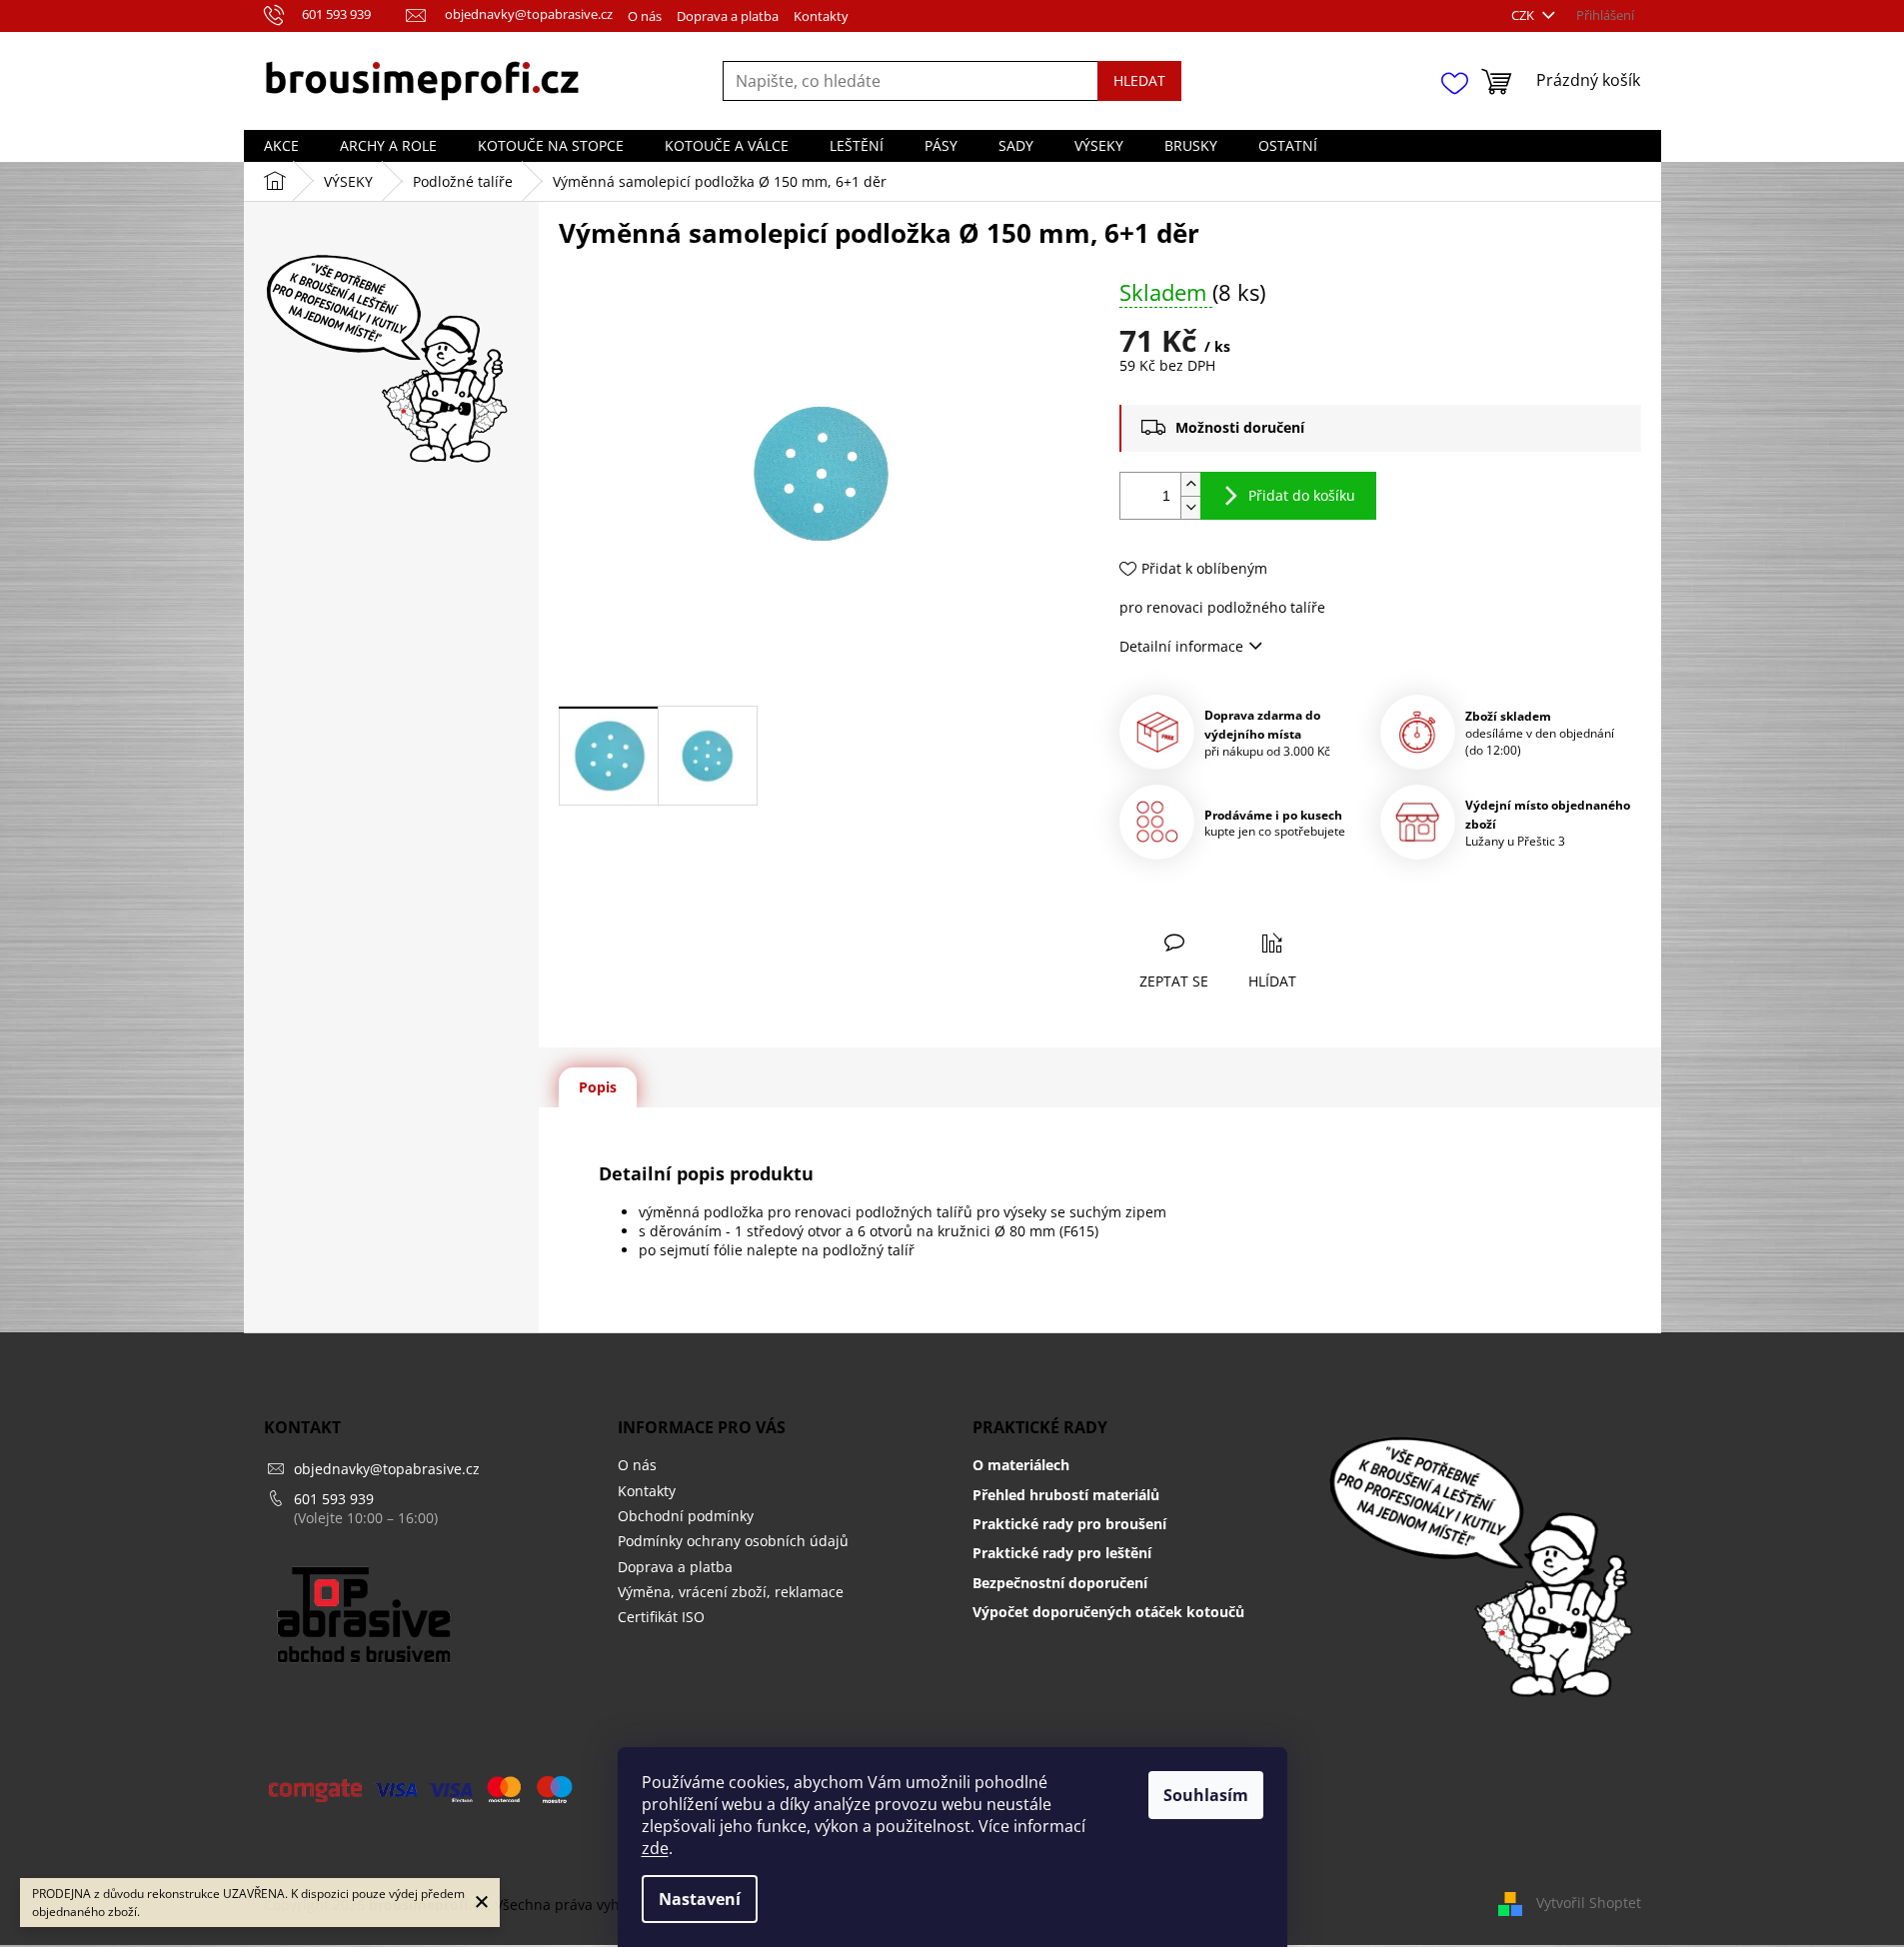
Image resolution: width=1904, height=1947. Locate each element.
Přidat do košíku (1302, 495)
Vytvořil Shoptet (1589, 1903)
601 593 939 (334, 1499)
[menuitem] (281, 146)
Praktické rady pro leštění (1062, 1553)
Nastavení (700, 1899)
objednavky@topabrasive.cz (387, 1469)
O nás (645, 16)
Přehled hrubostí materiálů (1066, 1495)
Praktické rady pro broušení (1069, 1524)
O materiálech (1021, 1465)
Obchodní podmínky (686, 1516)
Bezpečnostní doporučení (1060, 1583)
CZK (1524, 15)
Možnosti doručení (1240, 427)
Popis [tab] (598, 1087)
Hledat (1139, 80)
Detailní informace (1181, 646)
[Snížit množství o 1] (1190, 507)
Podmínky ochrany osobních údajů (733, 1541)
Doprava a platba (728, 16)
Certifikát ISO (661, 1617)
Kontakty (821, 16)
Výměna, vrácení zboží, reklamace (731, 1592)
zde (655, 1848)
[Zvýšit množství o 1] (1190, 484)
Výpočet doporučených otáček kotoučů (1108, 1612)
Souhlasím (1206, 1795)
